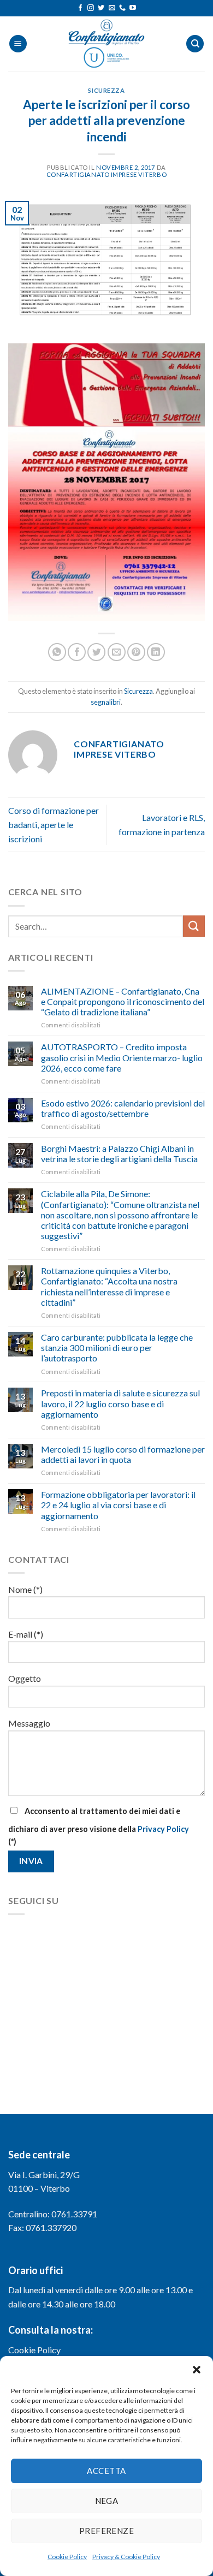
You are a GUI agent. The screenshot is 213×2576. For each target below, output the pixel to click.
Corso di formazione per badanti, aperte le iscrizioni (54, 824)
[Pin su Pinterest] (136, 652)
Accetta (106, 2471)
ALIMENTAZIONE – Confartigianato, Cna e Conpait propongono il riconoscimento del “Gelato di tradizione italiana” (123, 1001)
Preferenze (107, 2531)
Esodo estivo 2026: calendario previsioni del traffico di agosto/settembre (123, 1108)
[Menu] (18, 44)
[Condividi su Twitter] (96, 652)
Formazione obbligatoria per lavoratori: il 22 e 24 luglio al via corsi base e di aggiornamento (118, 1505)
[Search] (195, 44)
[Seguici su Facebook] (80, 8)
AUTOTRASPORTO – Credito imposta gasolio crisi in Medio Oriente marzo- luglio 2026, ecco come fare (122, 1057)
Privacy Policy (163, 1829)
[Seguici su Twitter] (101, 8)
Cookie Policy (67, 2557)
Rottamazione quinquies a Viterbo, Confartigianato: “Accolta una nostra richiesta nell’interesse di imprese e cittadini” (109, 1286)
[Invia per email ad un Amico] (117, 652)
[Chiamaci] (122, 8)
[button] (197, 2370)
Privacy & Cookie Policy (126, 2557)
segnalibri (106, 702)
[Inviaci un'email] (112, 8)
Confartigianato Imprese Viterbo (106, 174)
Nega (107, 2501)
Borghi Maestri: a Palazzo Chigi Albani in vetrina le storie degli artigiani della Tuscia (119, 1153)
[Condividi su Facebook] (77, 652)
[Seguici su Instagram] (91, 8)
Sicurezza (106, 90)
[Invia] (194, 926)
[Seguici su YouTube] (133, 8)
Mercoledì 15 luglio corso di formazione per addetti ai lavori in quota (123, 1454)
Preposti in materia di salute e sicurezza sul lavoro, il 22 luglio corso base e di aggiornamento (120, 1403)
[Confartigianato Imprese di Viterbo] (106, 44)
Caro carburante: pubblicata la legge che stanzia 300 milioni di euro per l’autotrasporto (117, 1348)
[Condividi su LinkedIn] (156, 652)
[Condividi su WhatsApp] (57, 652)
